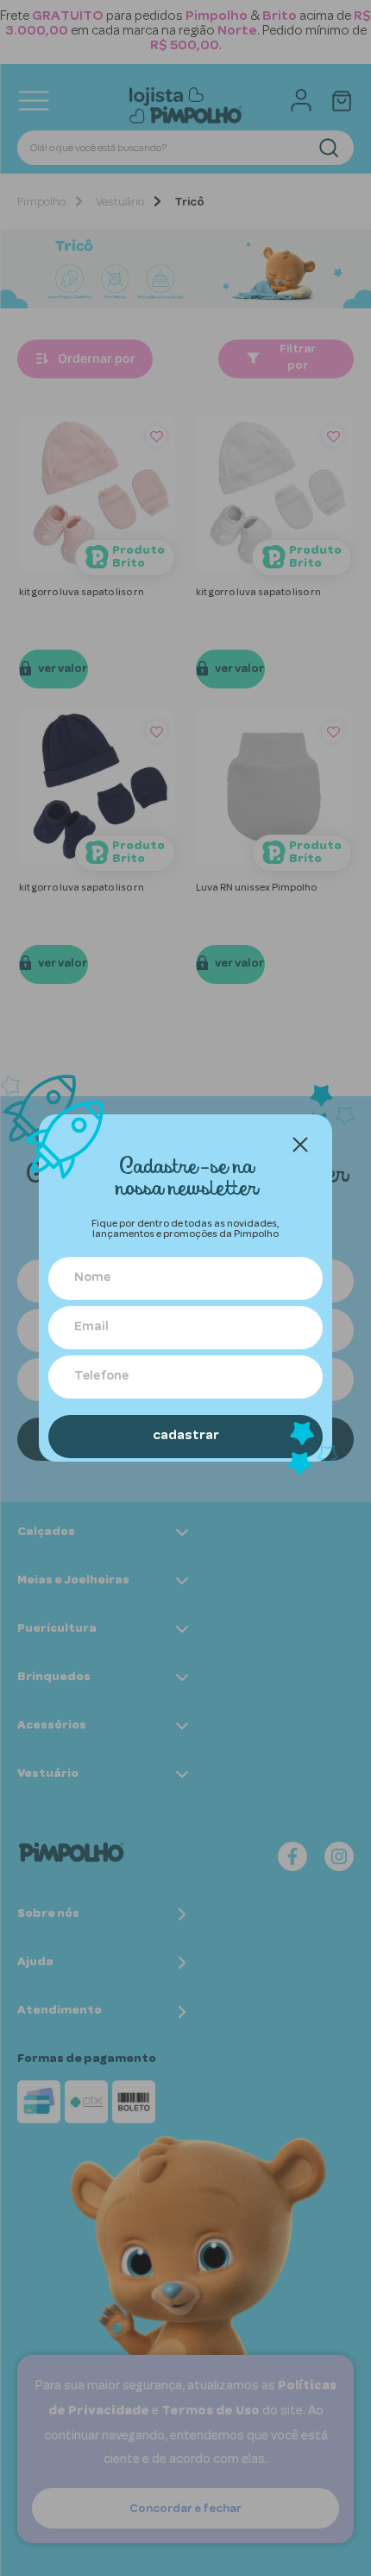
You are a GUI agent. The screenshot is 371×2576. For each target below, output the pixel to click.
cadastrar (186, 1437)
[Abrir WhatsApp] (328, 2532)
